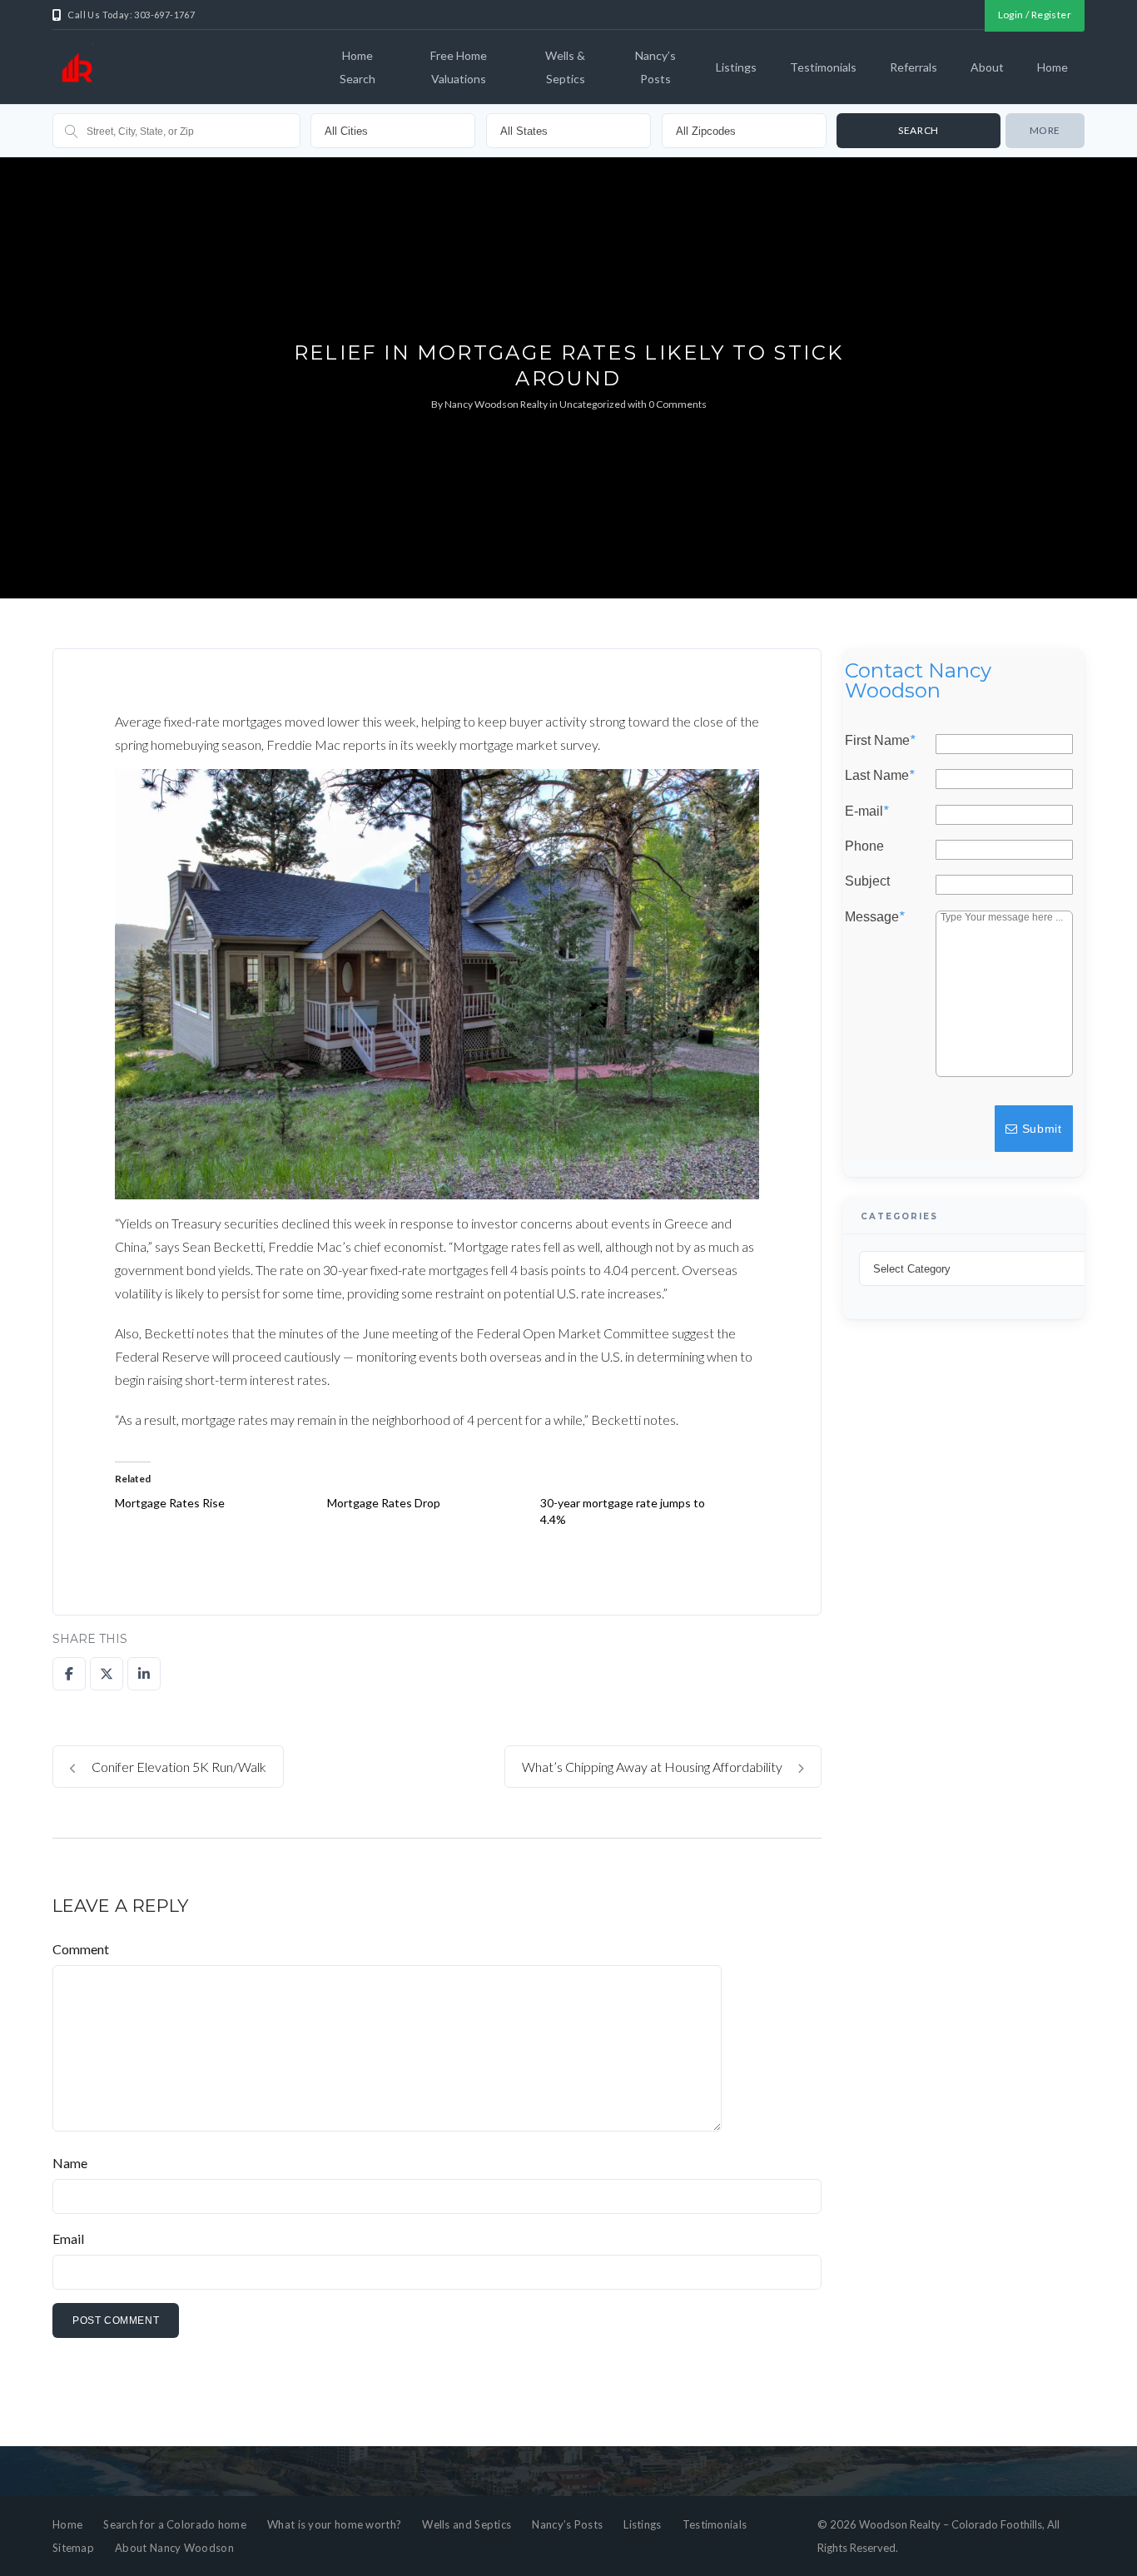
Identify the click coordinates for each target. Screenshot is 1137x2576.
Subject (867, 881)
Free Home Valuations (459, 67)
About (987, 67)
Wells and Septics (467, 2524)
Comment (81, 1949)
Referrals (914, 67)
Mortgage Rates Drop (384, 1503)
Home (1053, 67)
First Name (880, 741)
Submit (1040, 1128)
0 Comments (678, 404)
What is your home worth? (334, 2524)
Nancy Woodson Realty (496, 404)
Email (68, 2238)
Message (874, 916)
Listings (736, 67)
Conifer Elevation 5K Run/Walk (178, 1767)
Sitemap (73, 2548)
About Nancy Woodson (174, 2548)
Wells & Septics (565, 67)
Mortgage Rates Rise (170, 1503)
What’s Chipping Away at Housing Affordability (653, 1767)
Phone (864, 846)
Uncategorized (593, 404)
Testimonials (823, 67)
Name (70, 2163)
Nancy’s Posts (655, 67)
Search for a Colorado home (175, 2524)
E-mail (866, 811)
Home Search (357, 67)
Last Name (879, 776)
